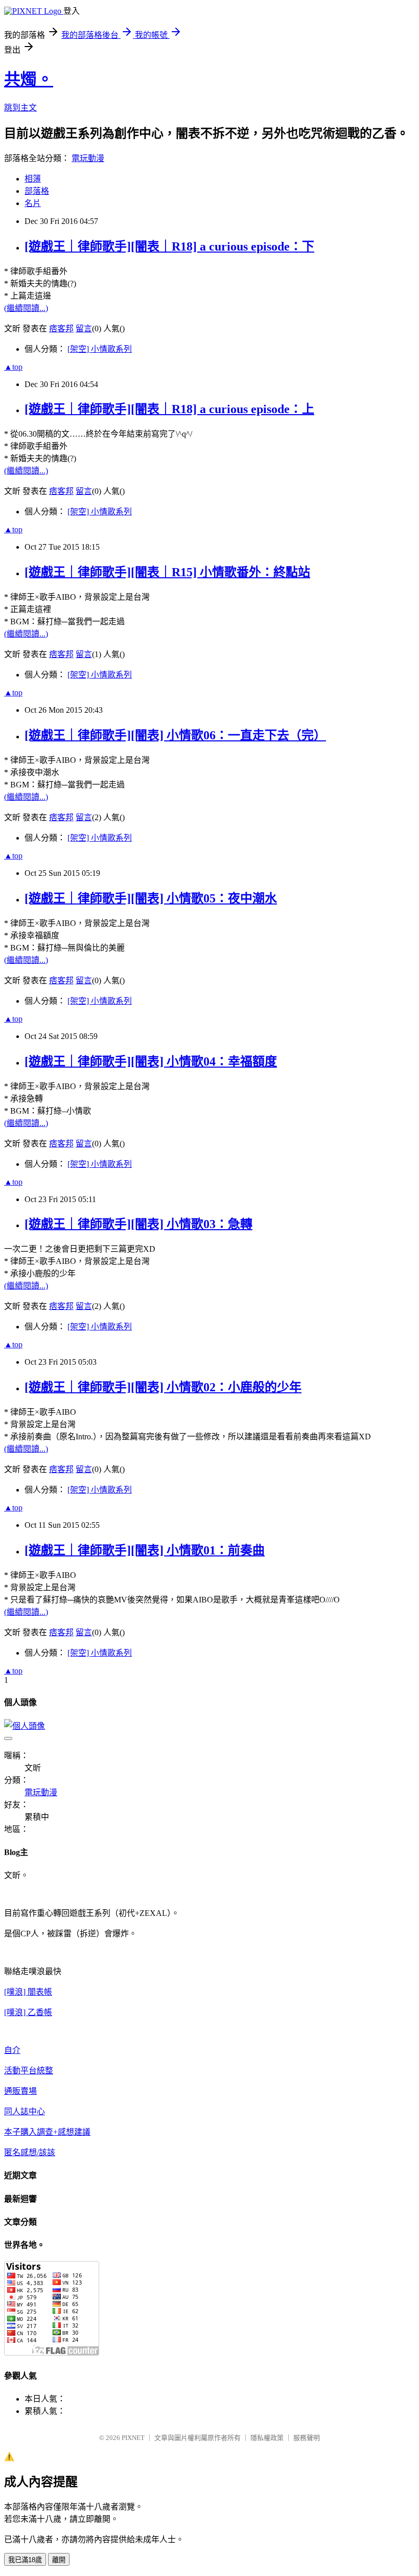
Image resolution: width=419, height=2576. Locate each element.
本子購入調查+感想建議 (47, 2132)
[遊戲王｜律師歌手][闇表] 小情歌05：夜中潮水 (151, 898)
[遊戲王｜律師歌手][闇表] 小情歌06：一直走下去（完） (175, 735)
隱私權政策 (267, 2438)
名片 (33, 203)
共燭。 (29, 79)
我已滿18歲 (25, 2560)
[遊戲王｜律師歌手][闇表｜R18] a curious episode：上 (169, 409)
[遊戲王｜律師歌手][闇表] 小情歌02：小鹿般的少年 (163, 1387)
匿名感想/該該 (30, 2152)
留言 (84, 329)
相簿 (33, 179)
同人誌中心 (25, 2111)
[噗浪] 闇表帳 (28, 1992)
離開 (59, 2560)
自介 (12, 2050)
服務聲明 (307, 2438)
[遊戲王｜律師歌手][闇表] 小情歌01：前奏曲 (145, 1550)
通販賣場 (20, 2091)
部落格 (37, 191)
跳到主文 (20, 108)
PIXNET (133, 2438)
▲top (13, 367)
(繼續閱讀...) (26, 308)
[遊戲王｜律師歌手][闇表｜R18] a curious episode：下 (169, 246)
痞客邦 (61, 329)
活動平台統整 (29, 2071)
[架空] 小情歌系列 (100, 349)
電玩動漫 (88, 158)
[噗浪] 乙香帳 (28, 2012)
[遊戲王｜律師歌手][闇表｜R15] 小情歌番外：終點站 (167, 572)
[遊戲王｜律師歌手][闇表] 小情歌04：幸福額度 (151, 1061)
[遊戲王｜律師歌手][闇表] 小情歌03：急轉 (138, 1224)
